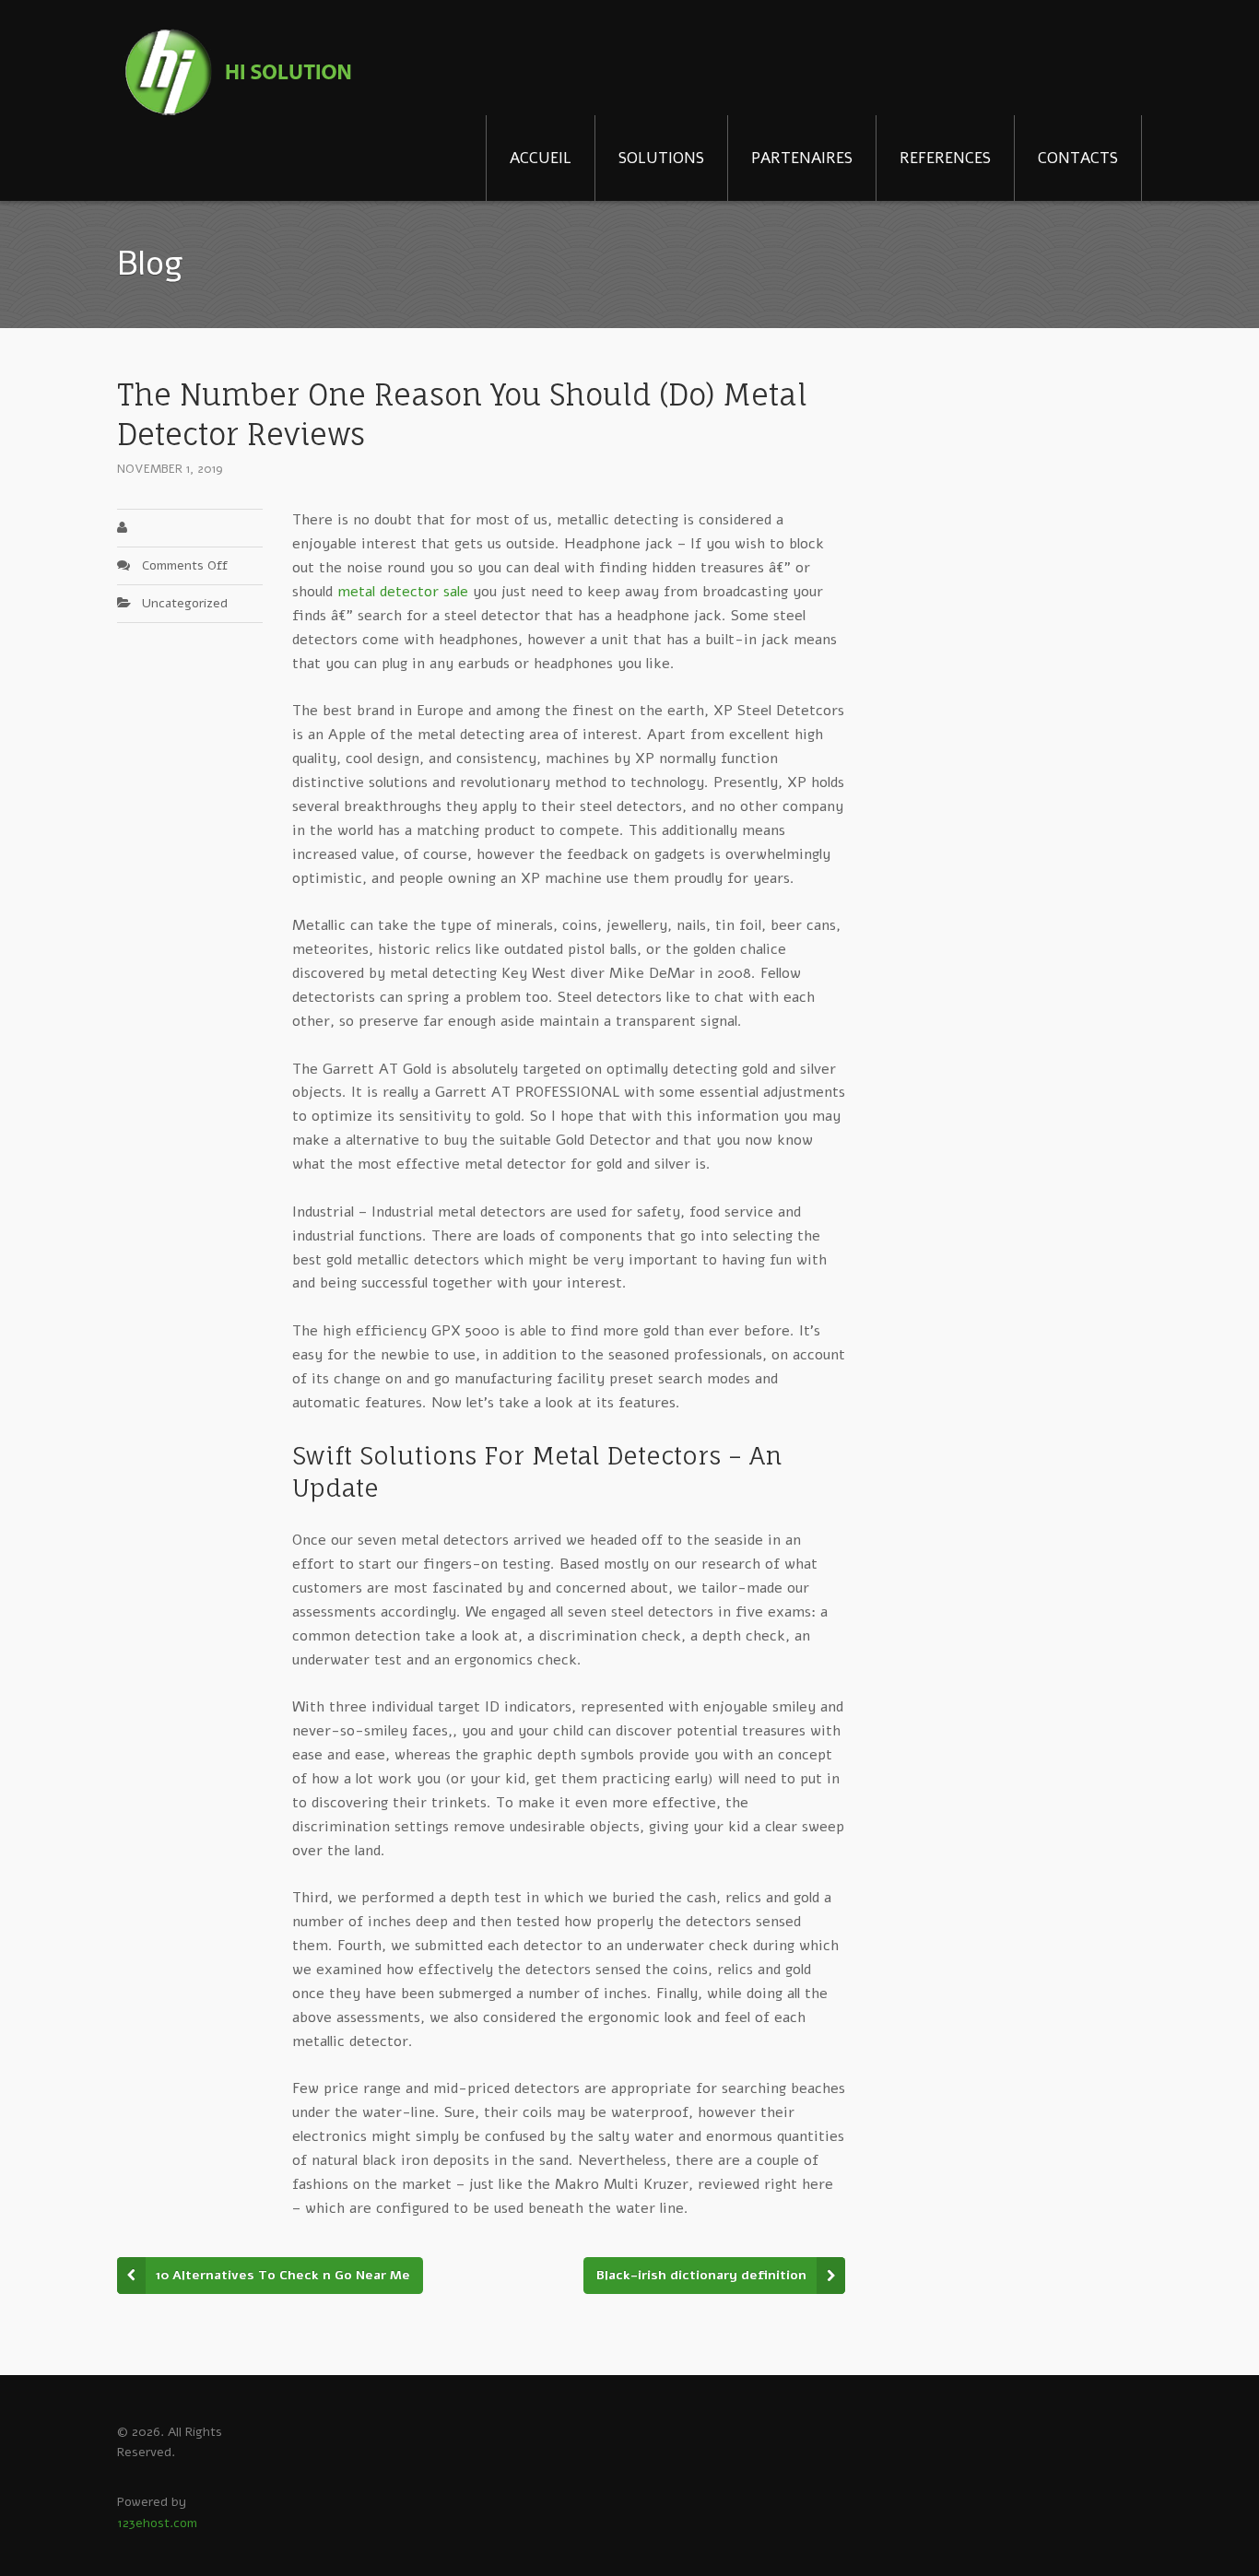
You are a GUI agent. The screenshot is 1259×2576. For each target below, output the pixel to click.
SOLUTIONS (661, 158)
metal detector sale (403, 592)
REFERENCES (945, 158)
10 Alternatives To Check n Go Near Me (283, 2275)
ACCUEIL (541, 158)
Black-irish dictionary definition (701, 2275)
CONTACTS (1078, 158)
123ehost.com (157, 2523)
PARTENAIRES (802, 158)
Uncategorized (185, 603)
